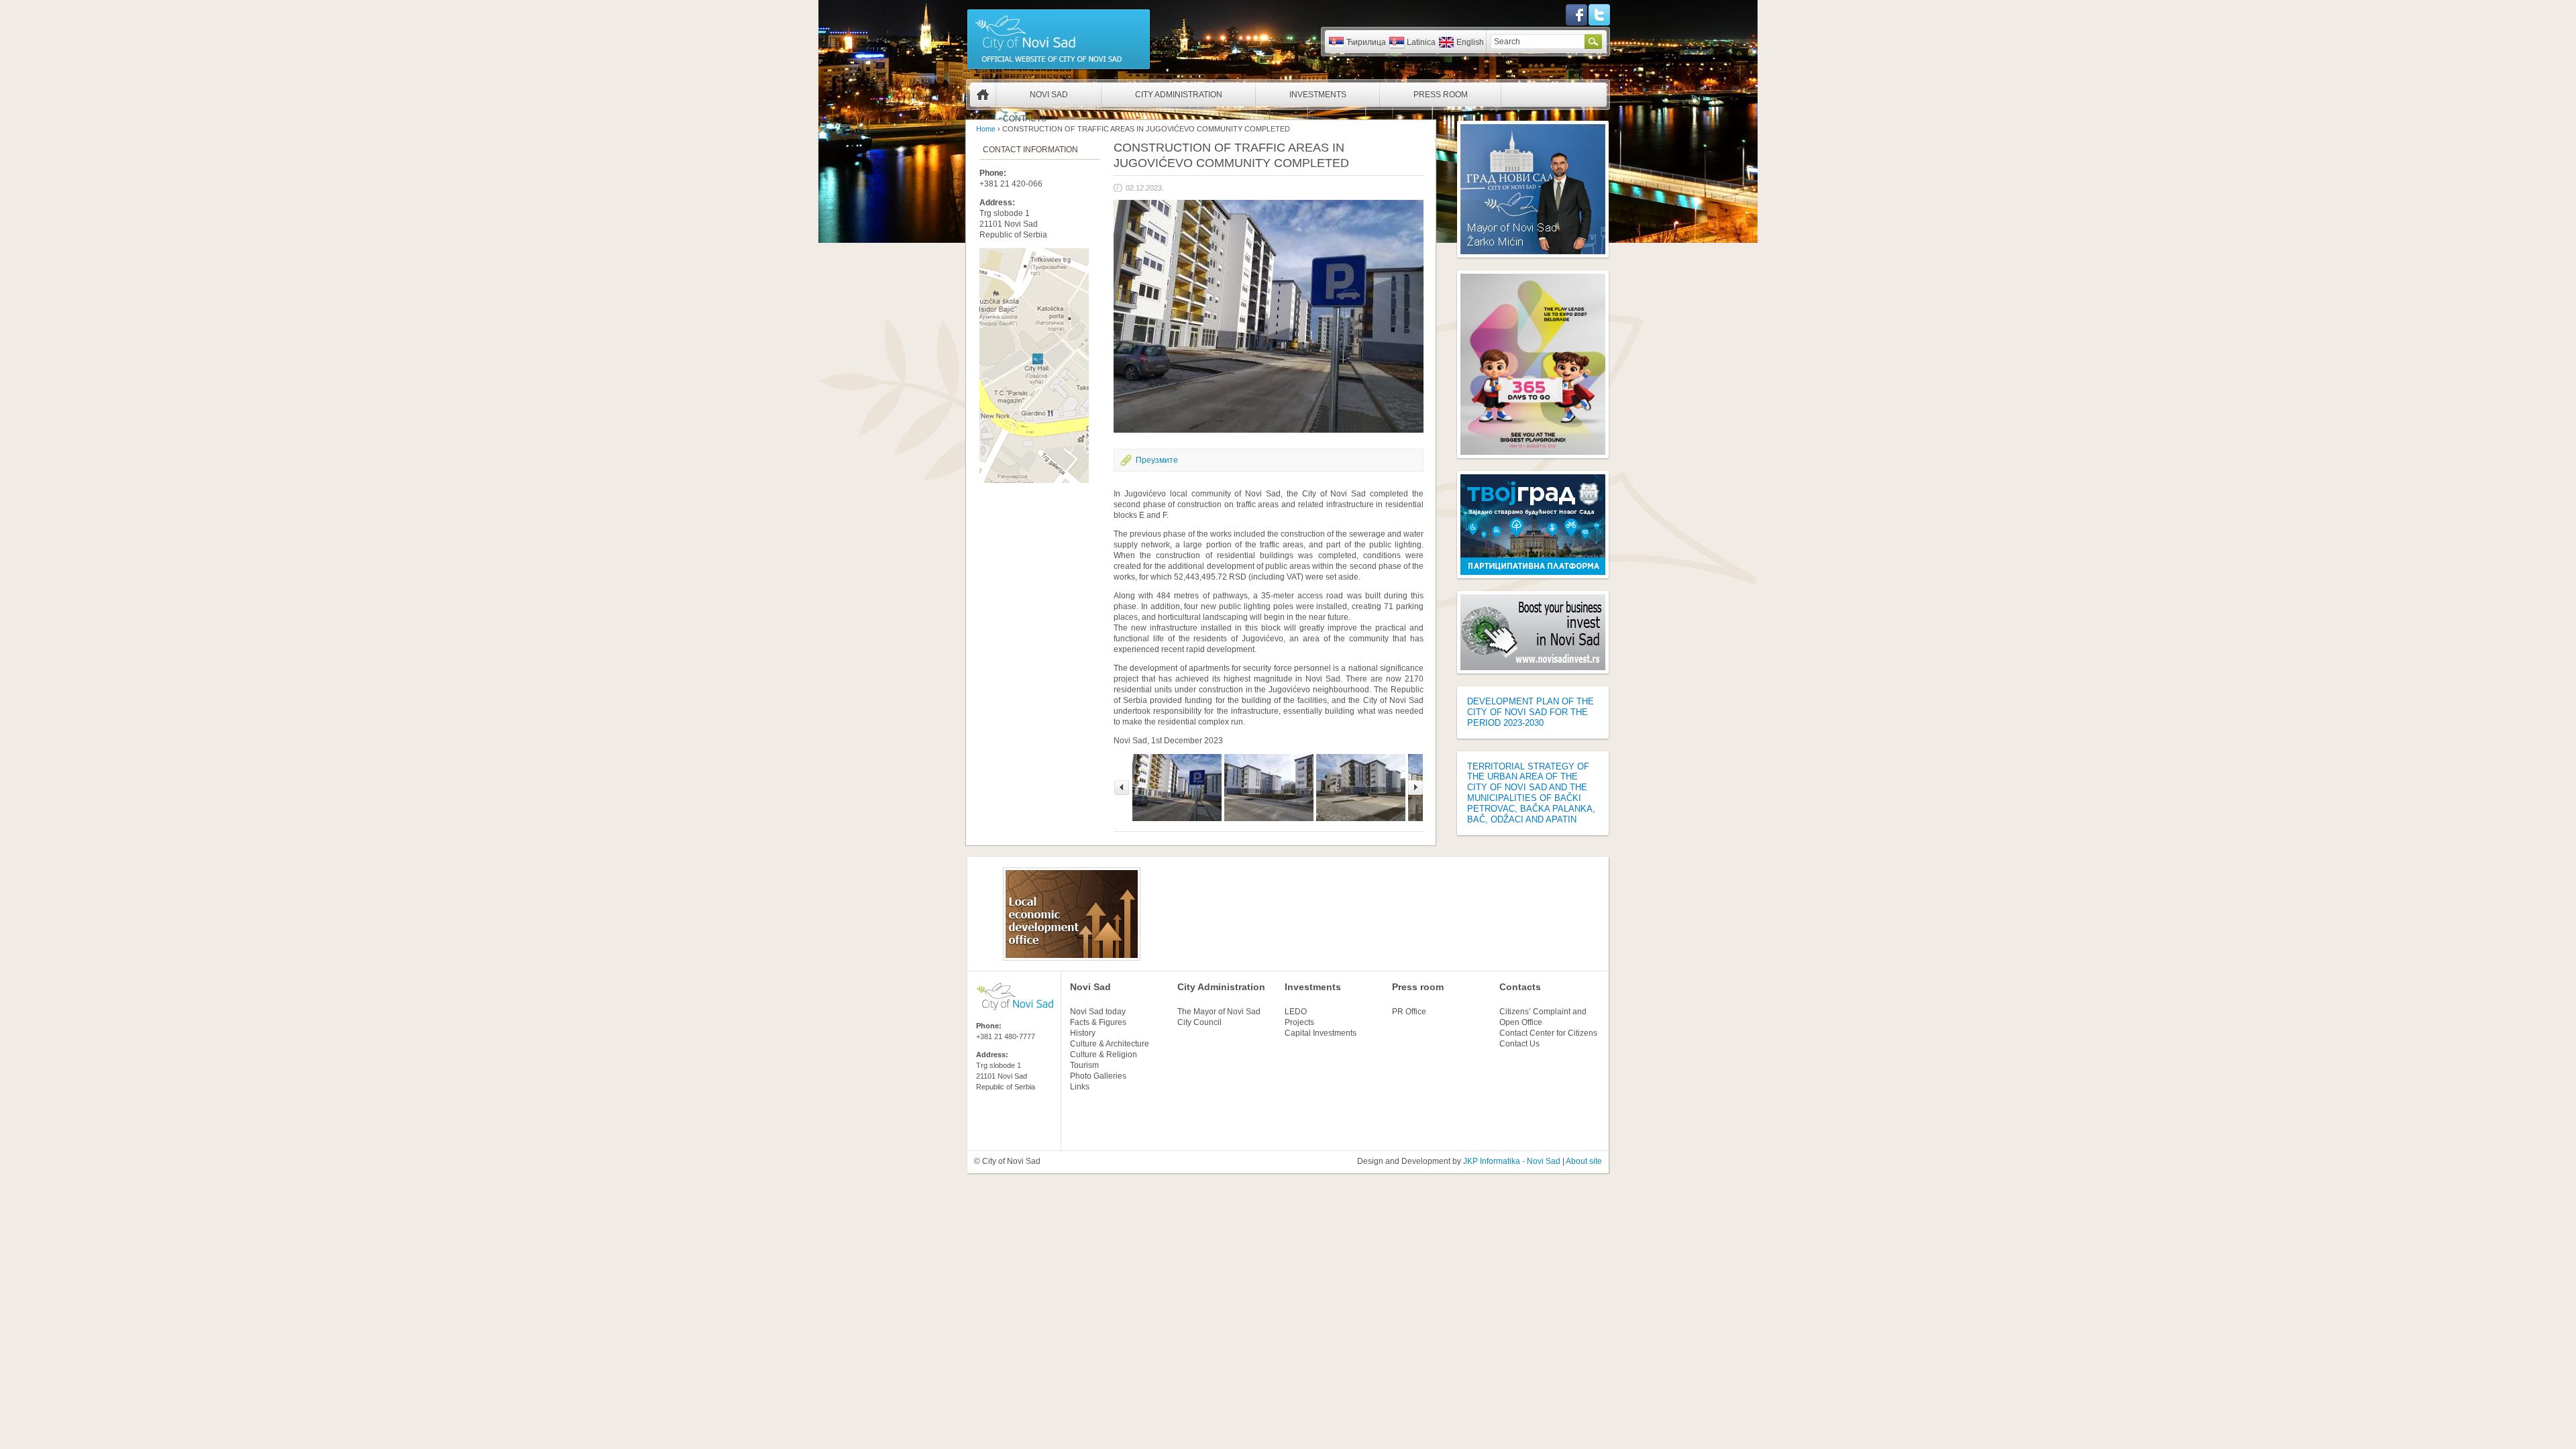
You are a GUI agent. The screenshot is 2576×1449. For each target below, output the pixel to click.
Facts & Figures (1098, 1022)
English (1470, 42)
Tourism (1084, 1065)
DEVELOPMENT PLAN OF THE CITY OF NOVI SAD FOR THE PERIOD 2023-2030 (1531, 712)
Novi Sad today (1098, 1012)
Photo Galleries (1098, 1076)
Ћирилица (1366, 42)
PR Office (1409, 1012)
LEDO (1296, 1012)
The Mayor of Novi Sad (1219, 1012)
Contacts (1025, 119)
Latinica (1421, 42)
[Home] (1059, 68)
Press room (1418, 987)
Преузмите (1157, 460)
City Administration (1179, 95)
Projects (1299, 1022)
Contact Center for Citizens (1548, 1033)
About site (1584, 1161)
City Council (1199, 1022)
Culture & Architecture (1110, 1044)
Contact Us (1519, 1044)
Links (1080, 1087)
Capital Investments (1321, 1033)
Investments (1318, 95)
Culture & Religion (1104, 1055)
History (1083, 1033)
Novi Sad (1049, 95)
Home (983, 95)
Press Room (1441, 95)
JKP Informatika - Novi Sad (1512, 1161)
